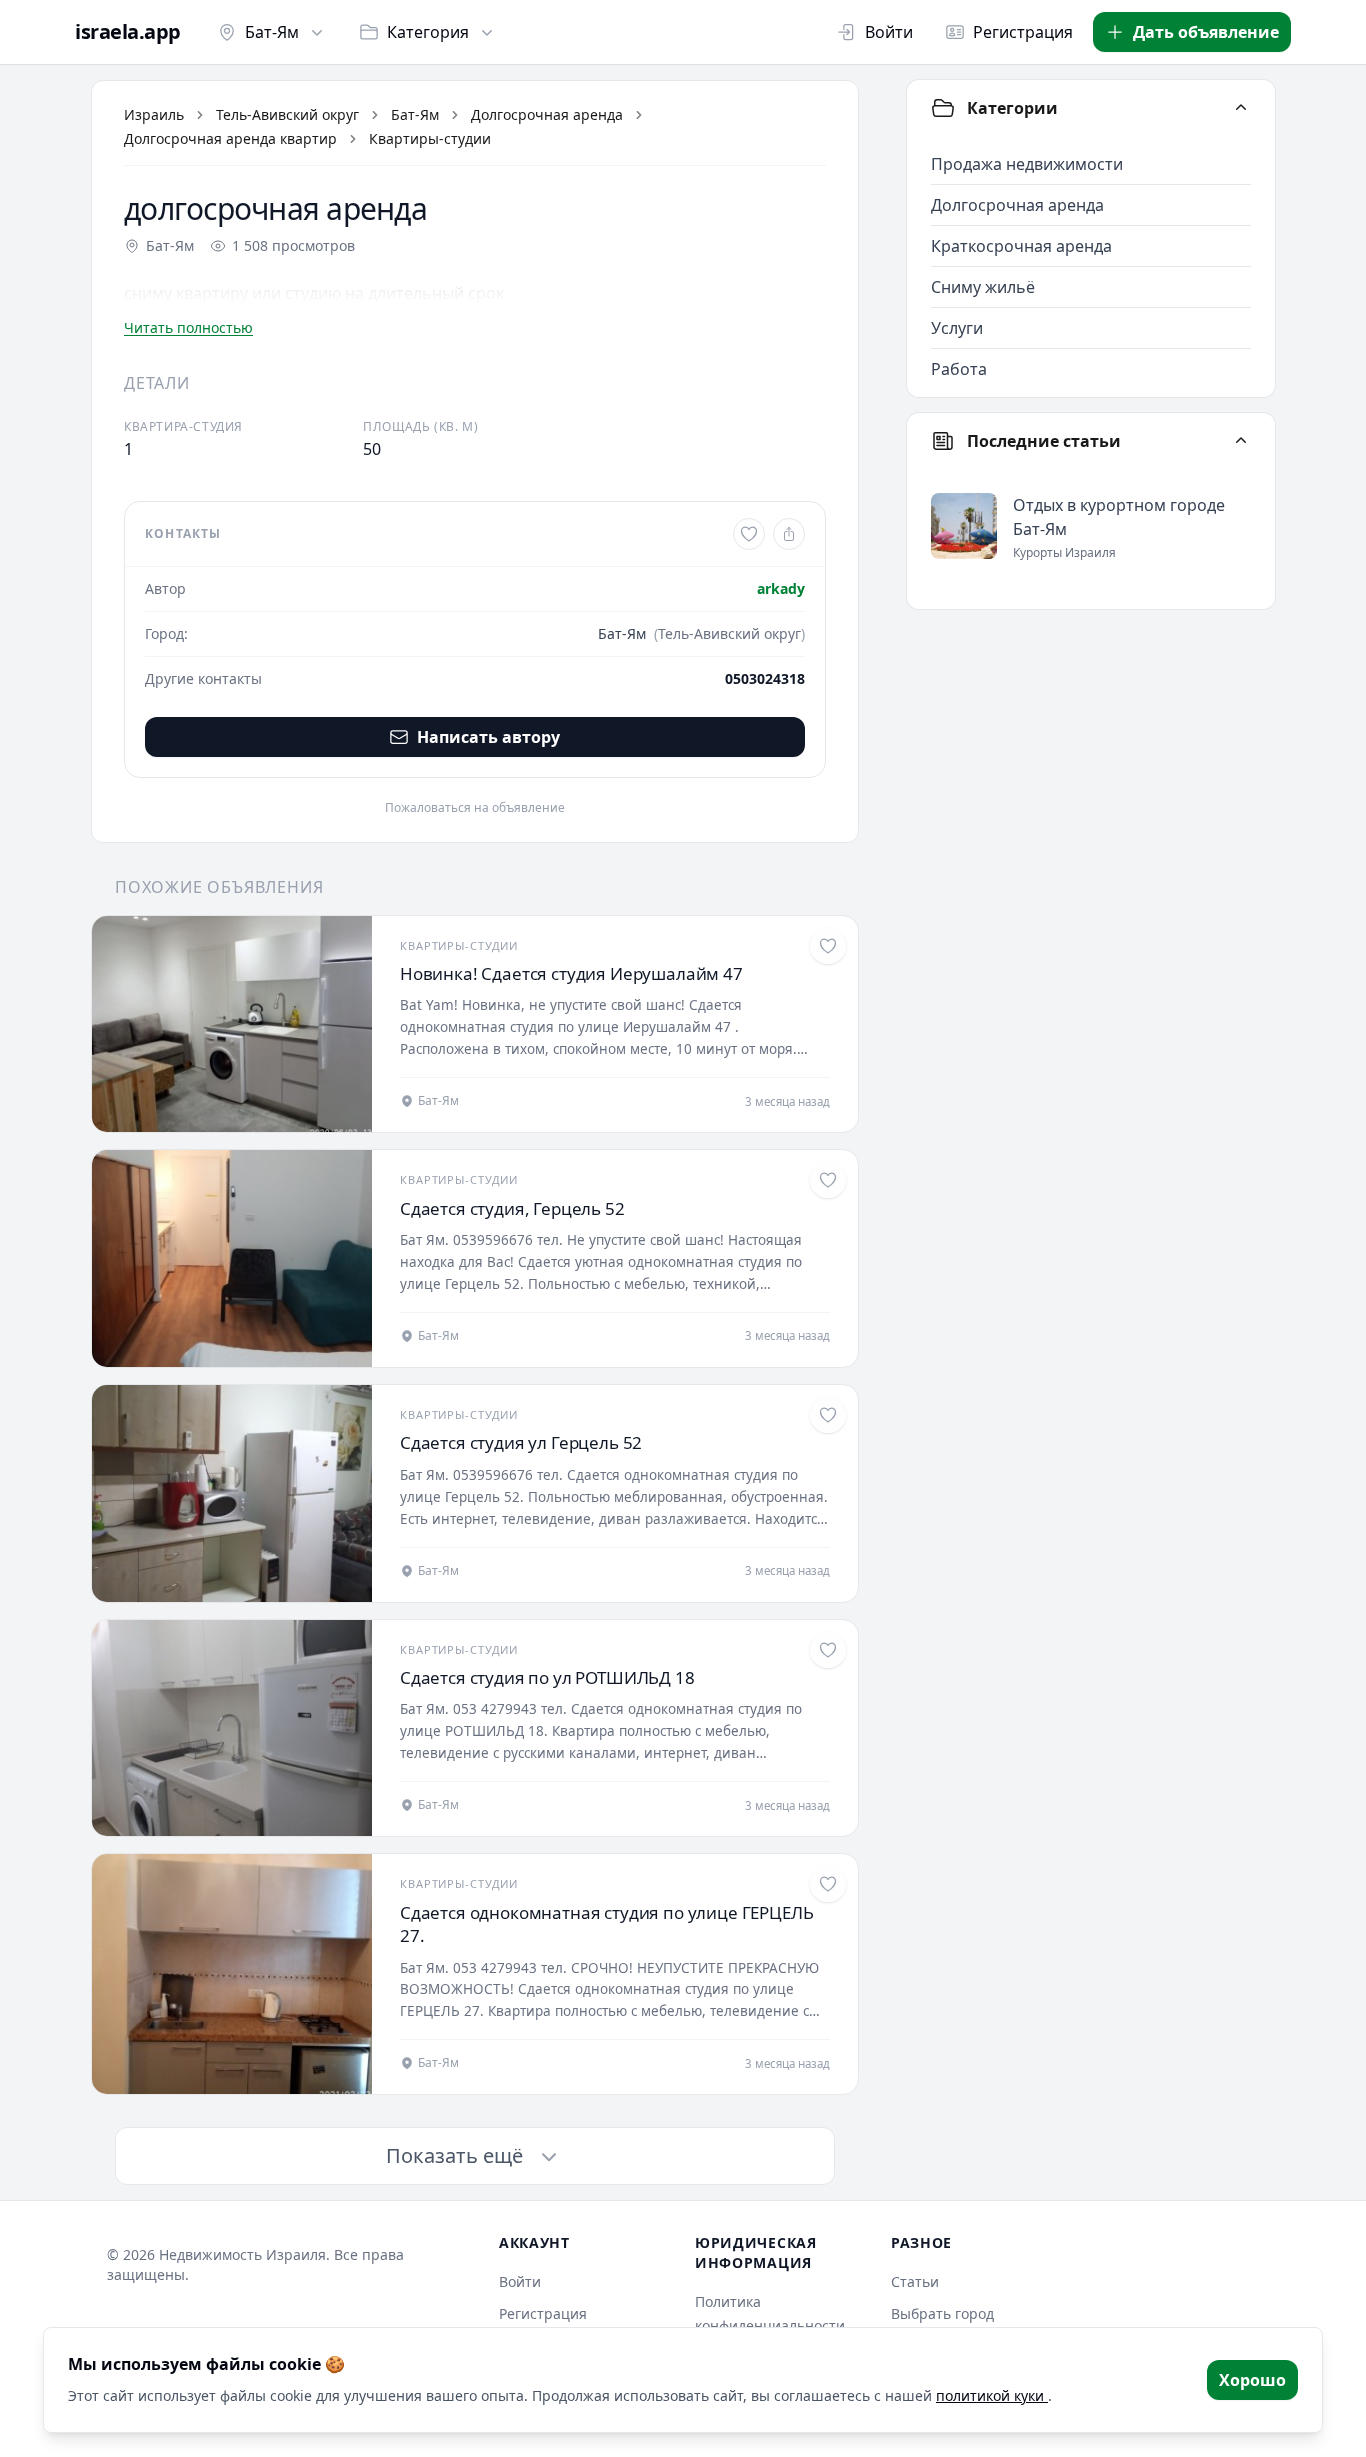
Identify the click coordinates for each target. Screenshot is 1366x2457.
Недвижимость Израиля (242, 2254)
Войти (889, 32)
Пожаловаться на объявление (475, 808)
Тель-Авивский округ (287, 114)
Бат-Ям (272, 32)
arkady (781, 588)
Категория (428, 32)
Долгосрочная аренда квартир (230, 138)
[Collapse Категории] (1241, 108)
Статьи (915, 2281)
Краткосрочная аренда (1021, 246)
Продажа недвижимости (1027, 164)
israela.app (128, 32)
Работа (959, 369)
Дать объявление (1206, 32)
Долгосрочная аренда (547, 114)
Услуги (957, 328)
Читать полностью (188, 327)
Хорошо (1252, 2380)
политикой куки (992, 2395)
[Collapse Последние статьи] (1241, 441)
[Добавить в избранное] (749, 534)
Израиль (154, 114)
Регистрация (1023, 32)
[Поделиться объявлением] (789, 534)
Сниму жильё (983, 287)
